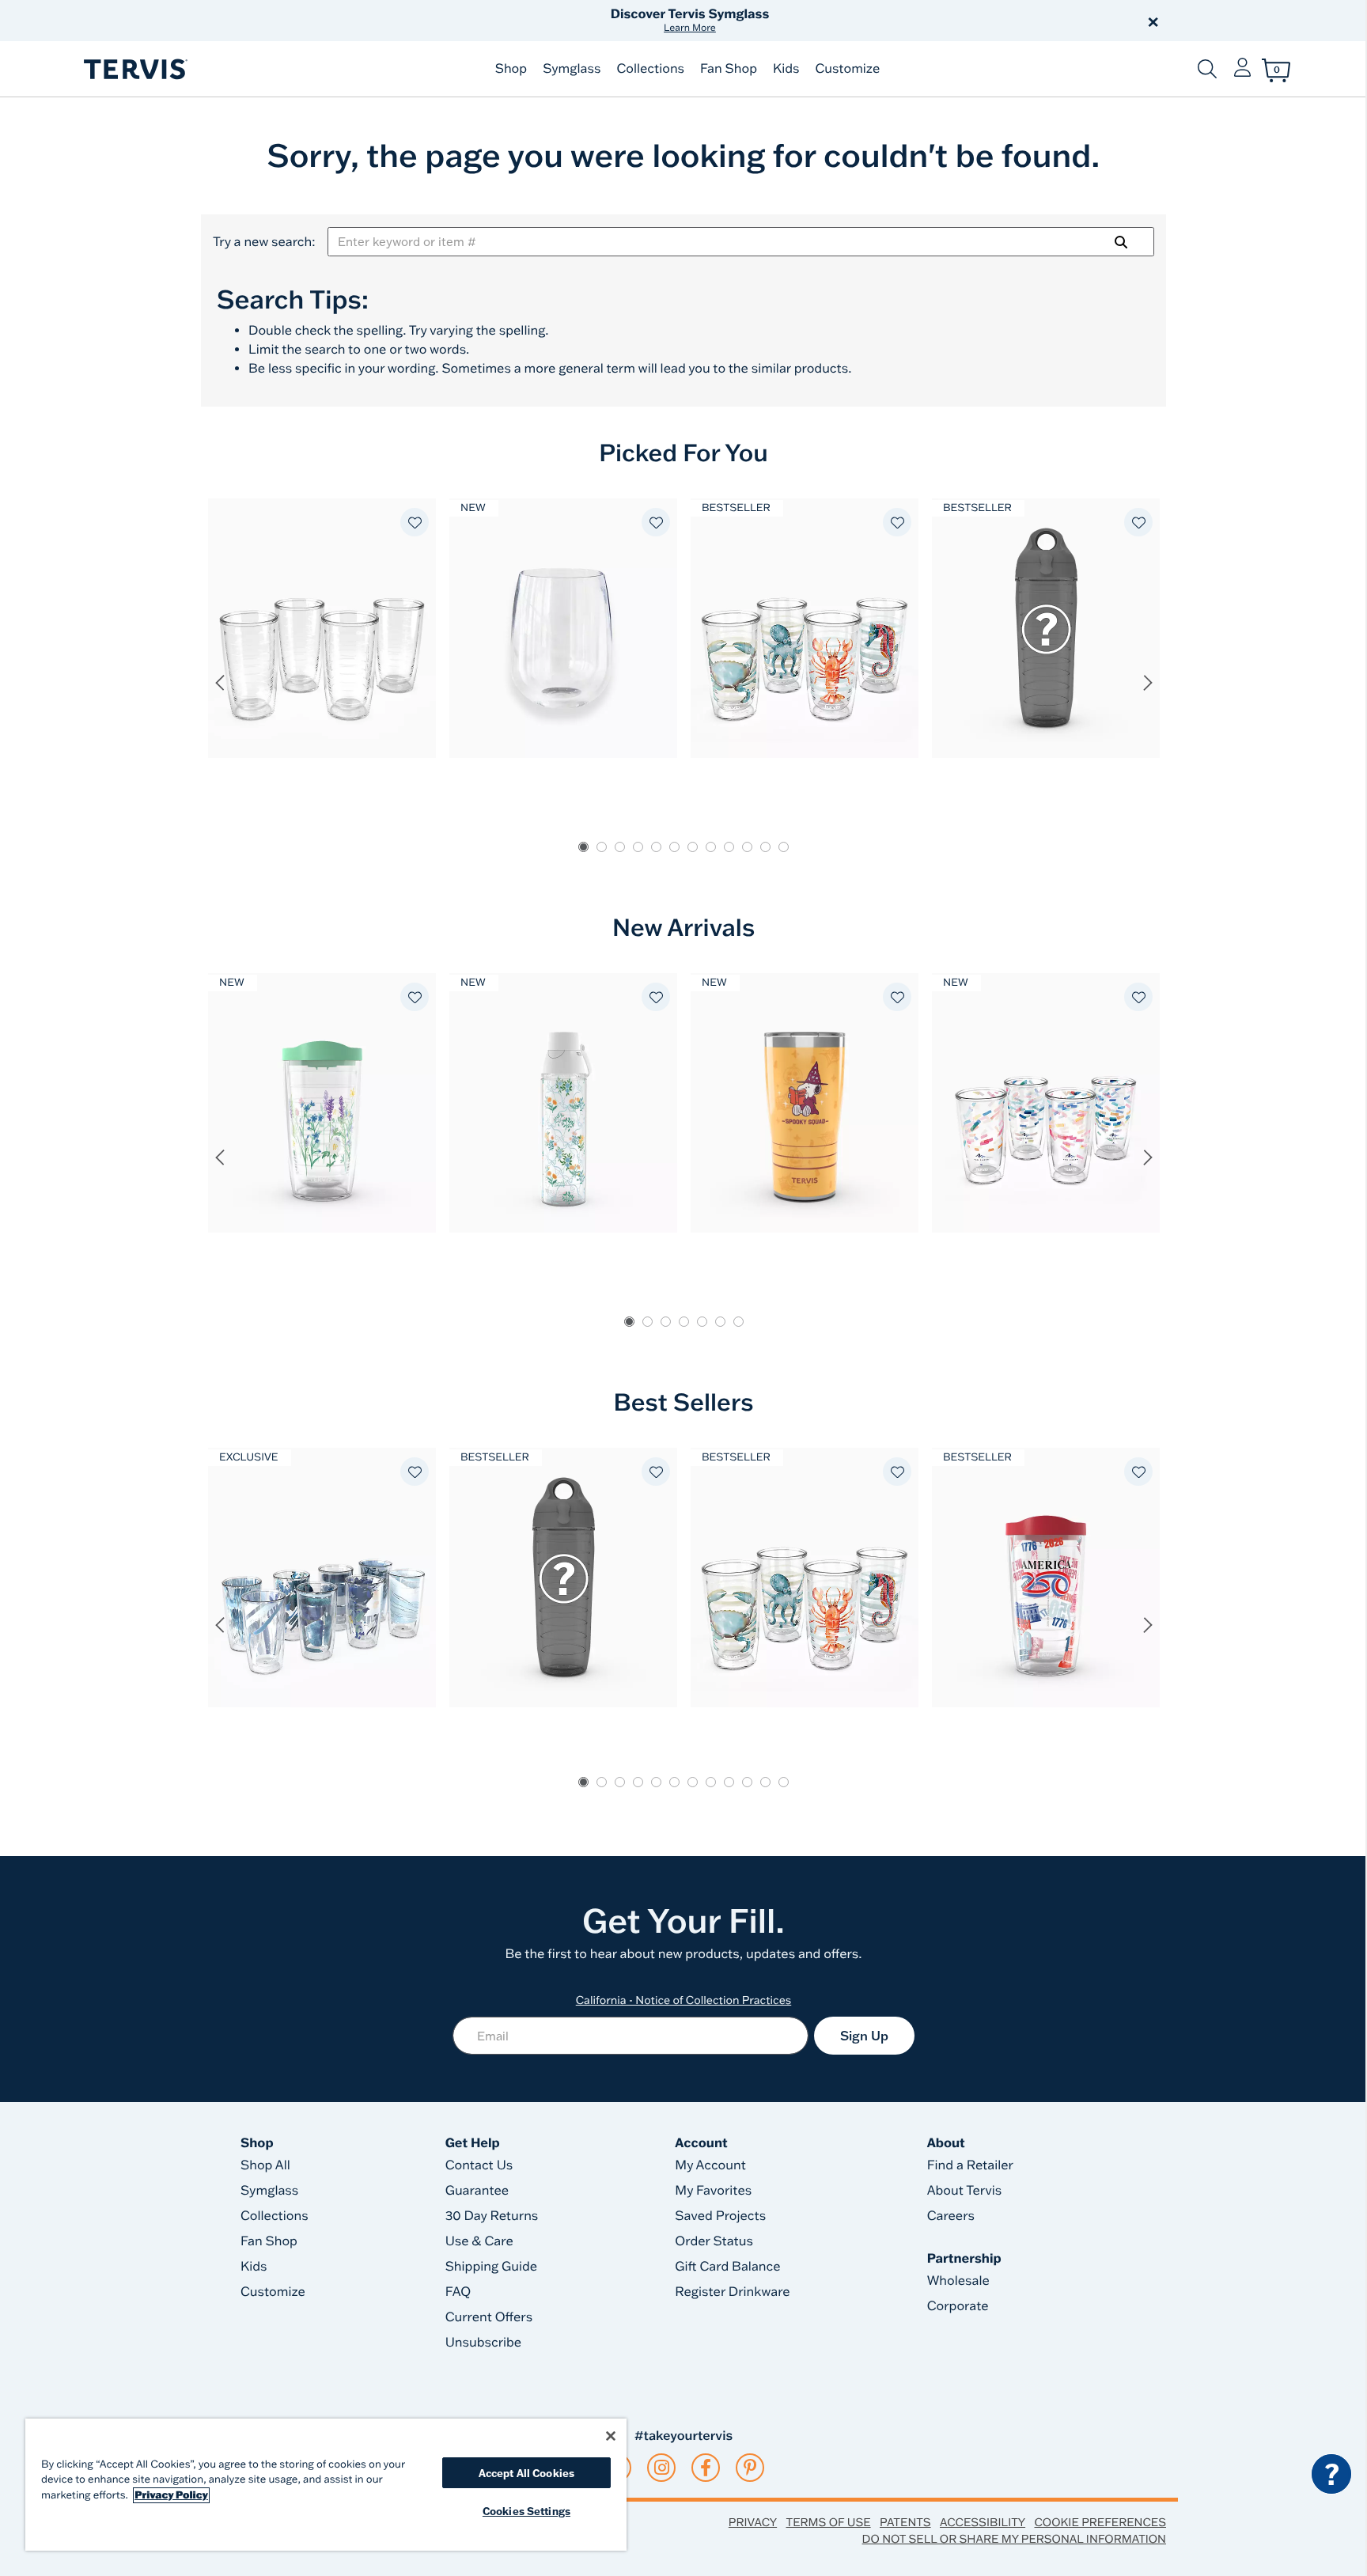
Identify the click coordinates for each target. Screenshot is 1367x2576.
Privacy (753, 2522)
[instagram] (662, 2468)
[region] (326, 2485)
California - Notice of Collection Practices (684, 2000)
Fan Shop (729, 69)
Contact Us (479, 2165)
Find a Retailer (970, 2165)
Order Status (714, 2241)
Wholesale (958, 2281)
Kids (786, 69)
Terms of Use (829, 2522)
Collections (650, 69)
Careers (951, 2216)
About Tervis (965, 2191)
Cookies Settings (526, 2511)
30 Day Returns (492, 2216)
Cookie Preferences (1100, 2522)
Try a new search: (264, 242)
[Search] (1121, 242)
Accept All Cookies (526, 2473)
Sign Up (864, 2036)
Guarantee (477, 2191)
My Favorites (713, 2191)
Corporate (958, 2306)
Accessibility (983, 2522)
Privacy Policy (171, 2495)
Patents (905, 2522)
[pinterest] (750, 2468)
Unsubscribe (484, 2343)
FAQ (458, 2292)
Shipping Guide (492, 2267)
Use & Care (479, 2241)
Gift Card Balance (727, 2267)
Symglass (572, 69)
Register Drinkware (732, 2292)
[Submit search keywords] (1207, 69)
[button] (864, 21)
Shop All (265, 2165)
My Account (710, 2165)
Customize (847, 69)
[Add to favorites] (415, 522)
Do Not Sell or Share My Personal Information (1014, 2539)
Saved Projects (720, 2216)
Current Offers (489, 2317)
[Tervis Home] (134, 69)
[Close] (611, 2436)
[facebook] (706, 2468)
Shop (511, 69)
